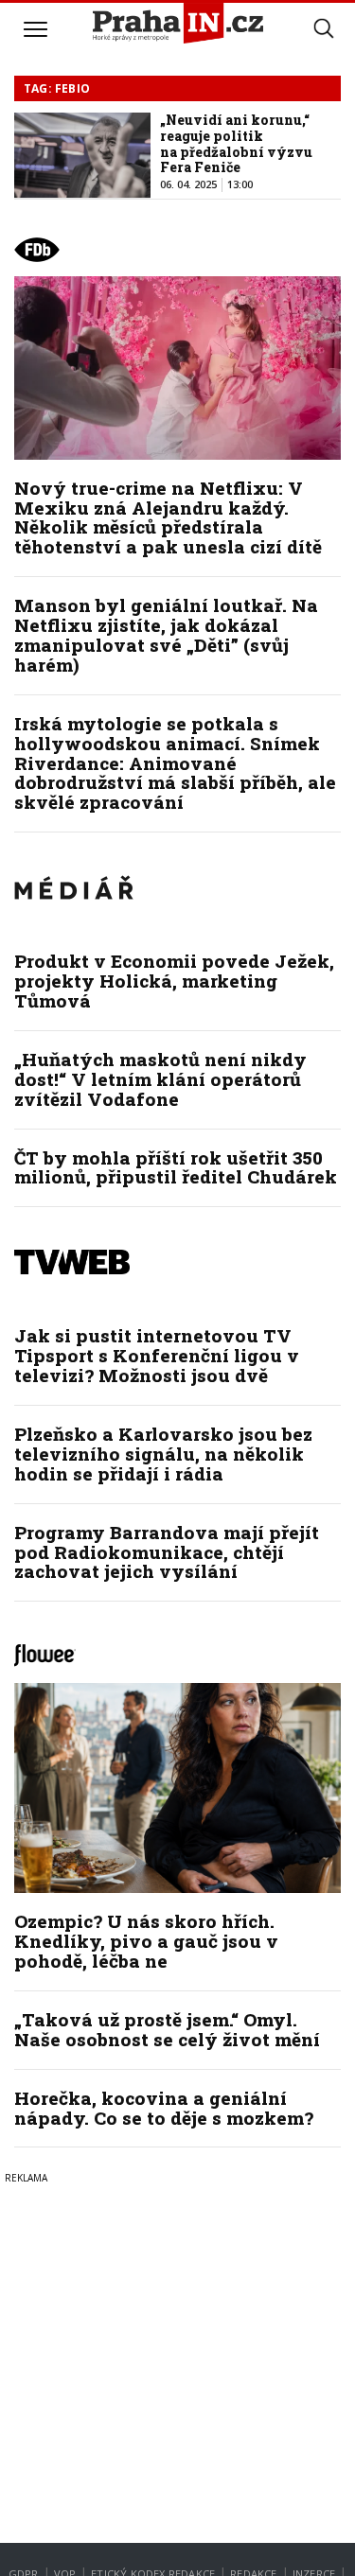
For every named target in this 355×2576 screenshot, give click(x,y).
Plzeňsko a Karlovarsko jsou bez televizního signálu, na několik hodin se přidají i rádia (163, 1454)
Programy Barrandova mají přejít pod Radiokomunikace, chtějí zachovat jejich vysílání (167, 1552)
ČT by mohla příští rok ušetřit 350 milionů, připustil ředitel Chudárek (176, 1167)
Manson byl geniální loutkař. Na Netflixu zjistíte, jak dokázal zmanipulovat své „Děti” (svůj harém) (166, 635)
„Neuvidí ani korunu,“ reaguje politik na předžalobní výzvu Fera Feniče (236, 143)
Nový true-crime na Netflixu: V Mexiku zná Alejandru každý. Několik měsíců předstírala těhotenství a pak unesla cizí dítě (168, 517)
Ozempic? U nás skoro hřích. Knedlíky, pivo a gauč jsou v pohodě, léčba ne (146, 1941)
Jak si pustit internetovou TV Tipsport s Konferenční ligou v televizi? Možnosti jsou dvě (157, 1355)
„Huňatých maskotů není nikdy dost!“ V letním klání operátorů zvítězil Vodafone (160, 1079)
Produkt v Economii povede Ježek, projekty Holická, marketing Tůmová (174, 981)
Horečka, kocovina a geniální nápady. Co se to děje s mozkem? (164, 2108)
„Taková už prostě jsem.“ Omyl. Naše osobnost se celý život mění (167, 2029)
